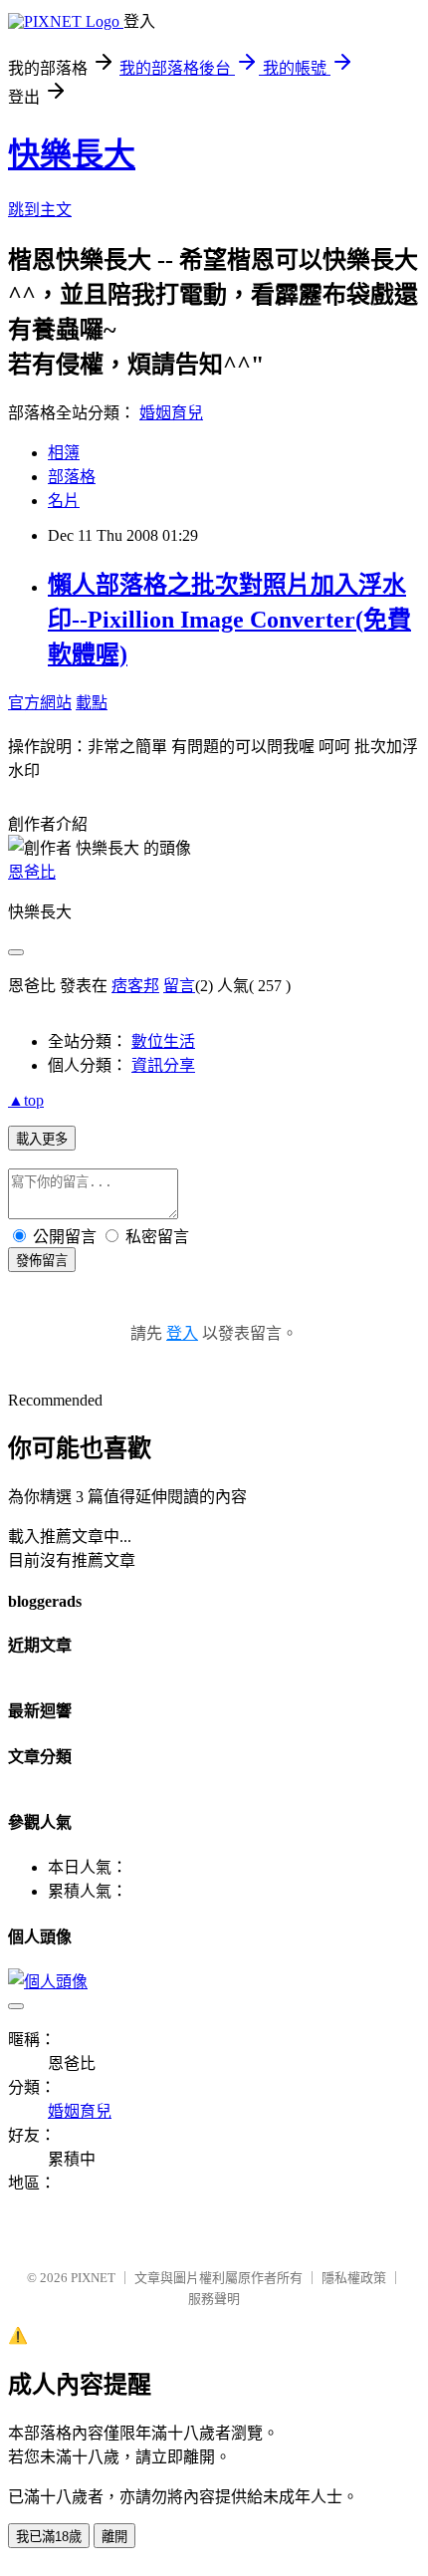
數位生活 (163, 1041)
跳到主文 (40, 210)
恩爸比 (32, 872)
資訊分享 (163, 1065)
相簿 (64, 453)
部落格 (72, 477)
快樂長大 (72, 154)
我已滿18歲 (49, 2537)
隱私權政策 (354, 2278)
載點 (92, 703)
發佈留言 (42, 1261)
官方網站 (40, 703)
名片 (64, 501)
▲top (26, 1100)
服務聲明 (214, 2299)
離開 (114, 2537)
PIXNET (93, 2278)
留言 (179, 986)
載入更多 (42, 1139)
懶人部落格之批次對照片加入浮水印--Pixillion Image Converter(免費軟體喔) (229, 620)
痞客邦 (135, 986)
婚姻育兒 (171, 413)
